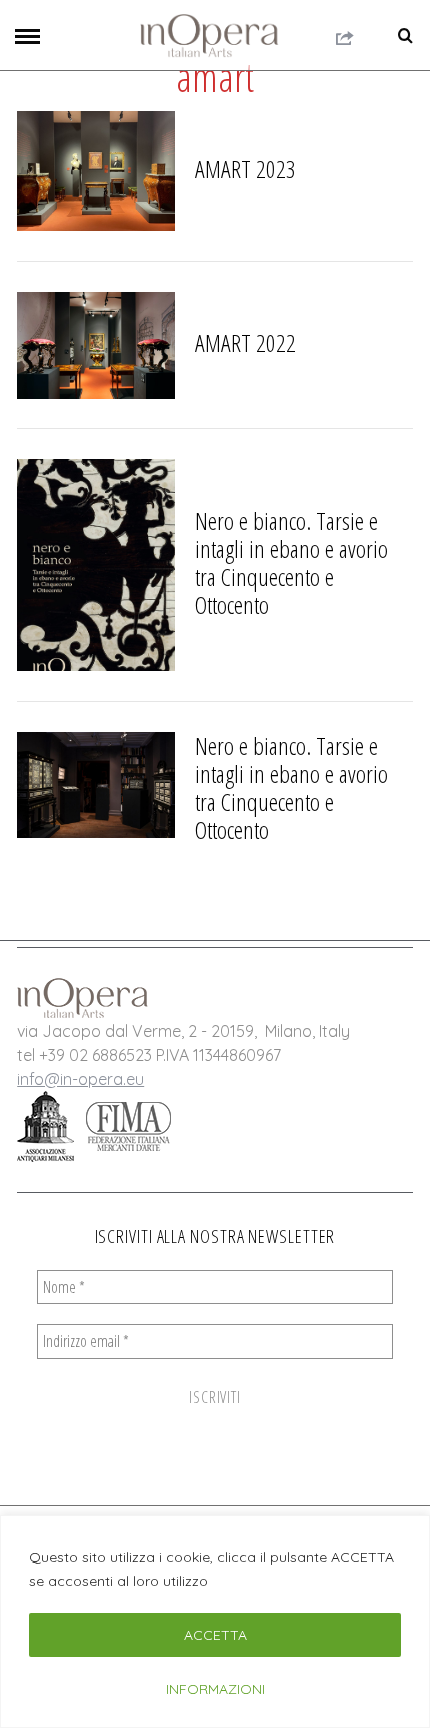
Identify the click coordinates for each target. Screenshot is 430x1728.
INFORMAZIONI (215, 1689)
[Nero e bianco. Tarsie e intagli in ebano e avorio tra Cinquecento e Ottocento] (96, 565)
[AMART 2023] (96, 171)
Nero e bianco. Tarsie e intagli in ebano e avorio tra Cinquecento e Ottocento (291, 562)
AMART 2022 (245, 342)
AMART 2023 (245, 168)
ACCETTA (215, 1635)
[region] (215, 1621)
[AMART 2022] (96, 345)
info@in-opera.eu (80, 1079)
